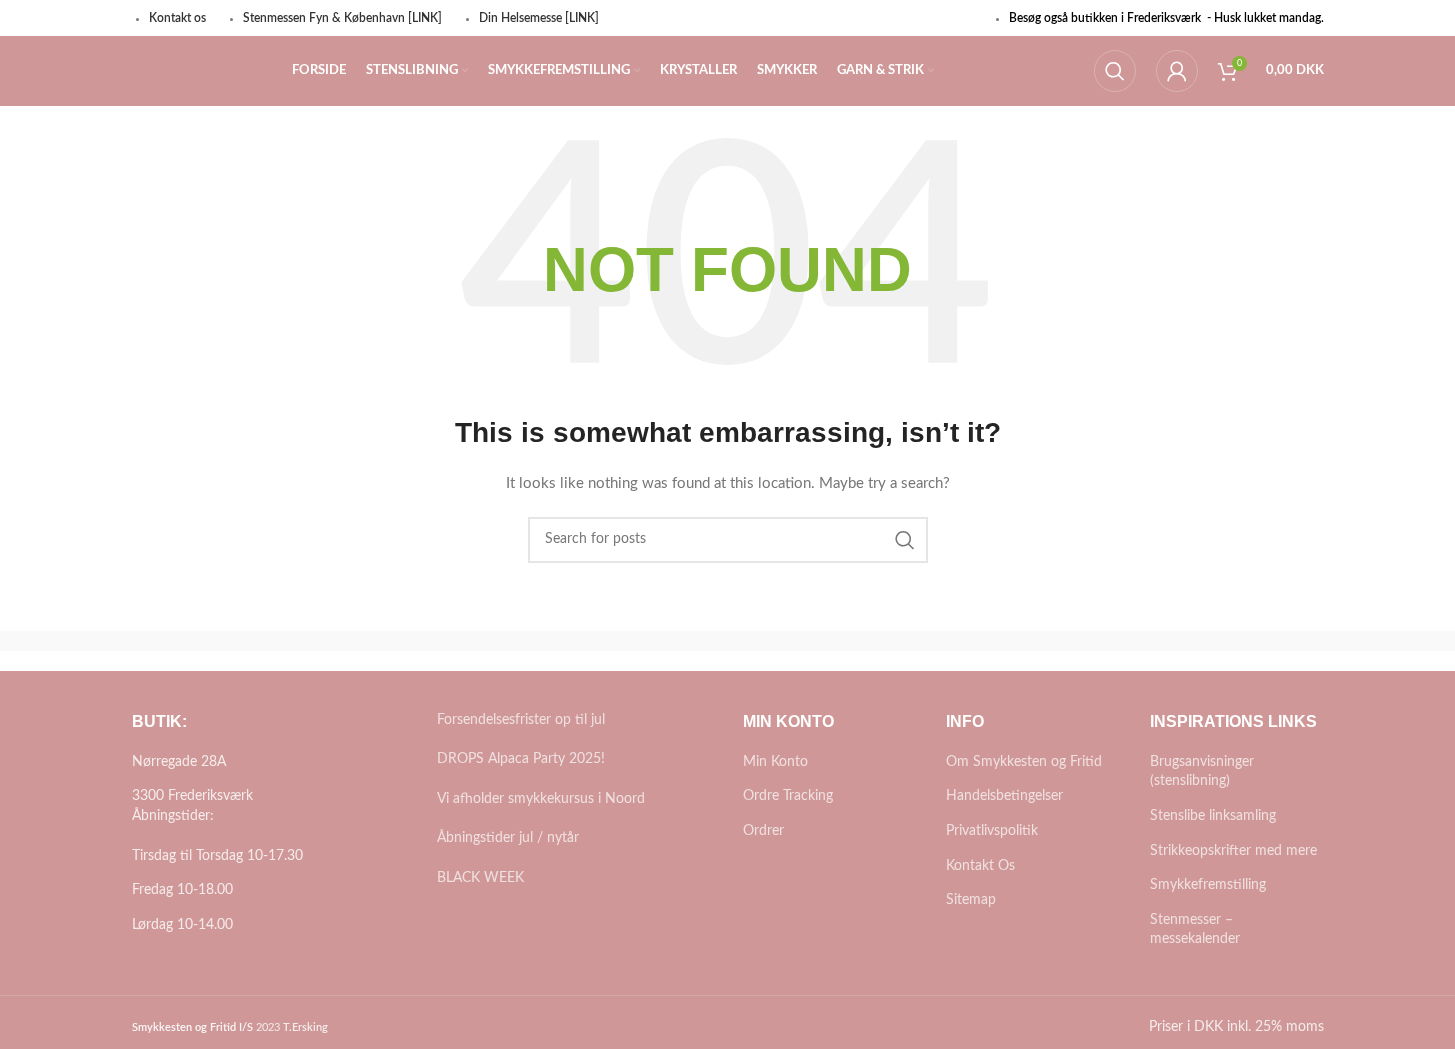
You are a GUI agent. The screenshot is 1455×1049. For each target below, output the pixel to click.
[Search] (1115, 71)
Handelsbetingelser (1004, 796)
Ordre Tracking (788, 796)
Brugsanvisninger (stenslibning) (1202, 772)
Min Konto (775, 762)
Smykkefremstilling (1208, 885)
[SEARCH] (905, 540)
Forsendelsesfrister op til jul (521, 720)
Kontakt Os (980, 866)
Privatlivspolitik (992, 831)
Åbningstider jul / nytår (508, 838)
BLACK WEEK (480, 878)
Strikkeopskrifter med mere (1233, 851)
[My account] (1177, 71)
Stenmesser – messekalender (1195, 930)
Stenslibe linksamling (1213, 816)
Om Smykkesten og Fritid (1024, 762)
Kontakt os (177, 18)
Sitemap (971, 900)
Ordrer (763, 831)
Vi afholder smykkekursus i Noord (541, 799)
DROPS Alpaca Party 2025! (521, 759)
